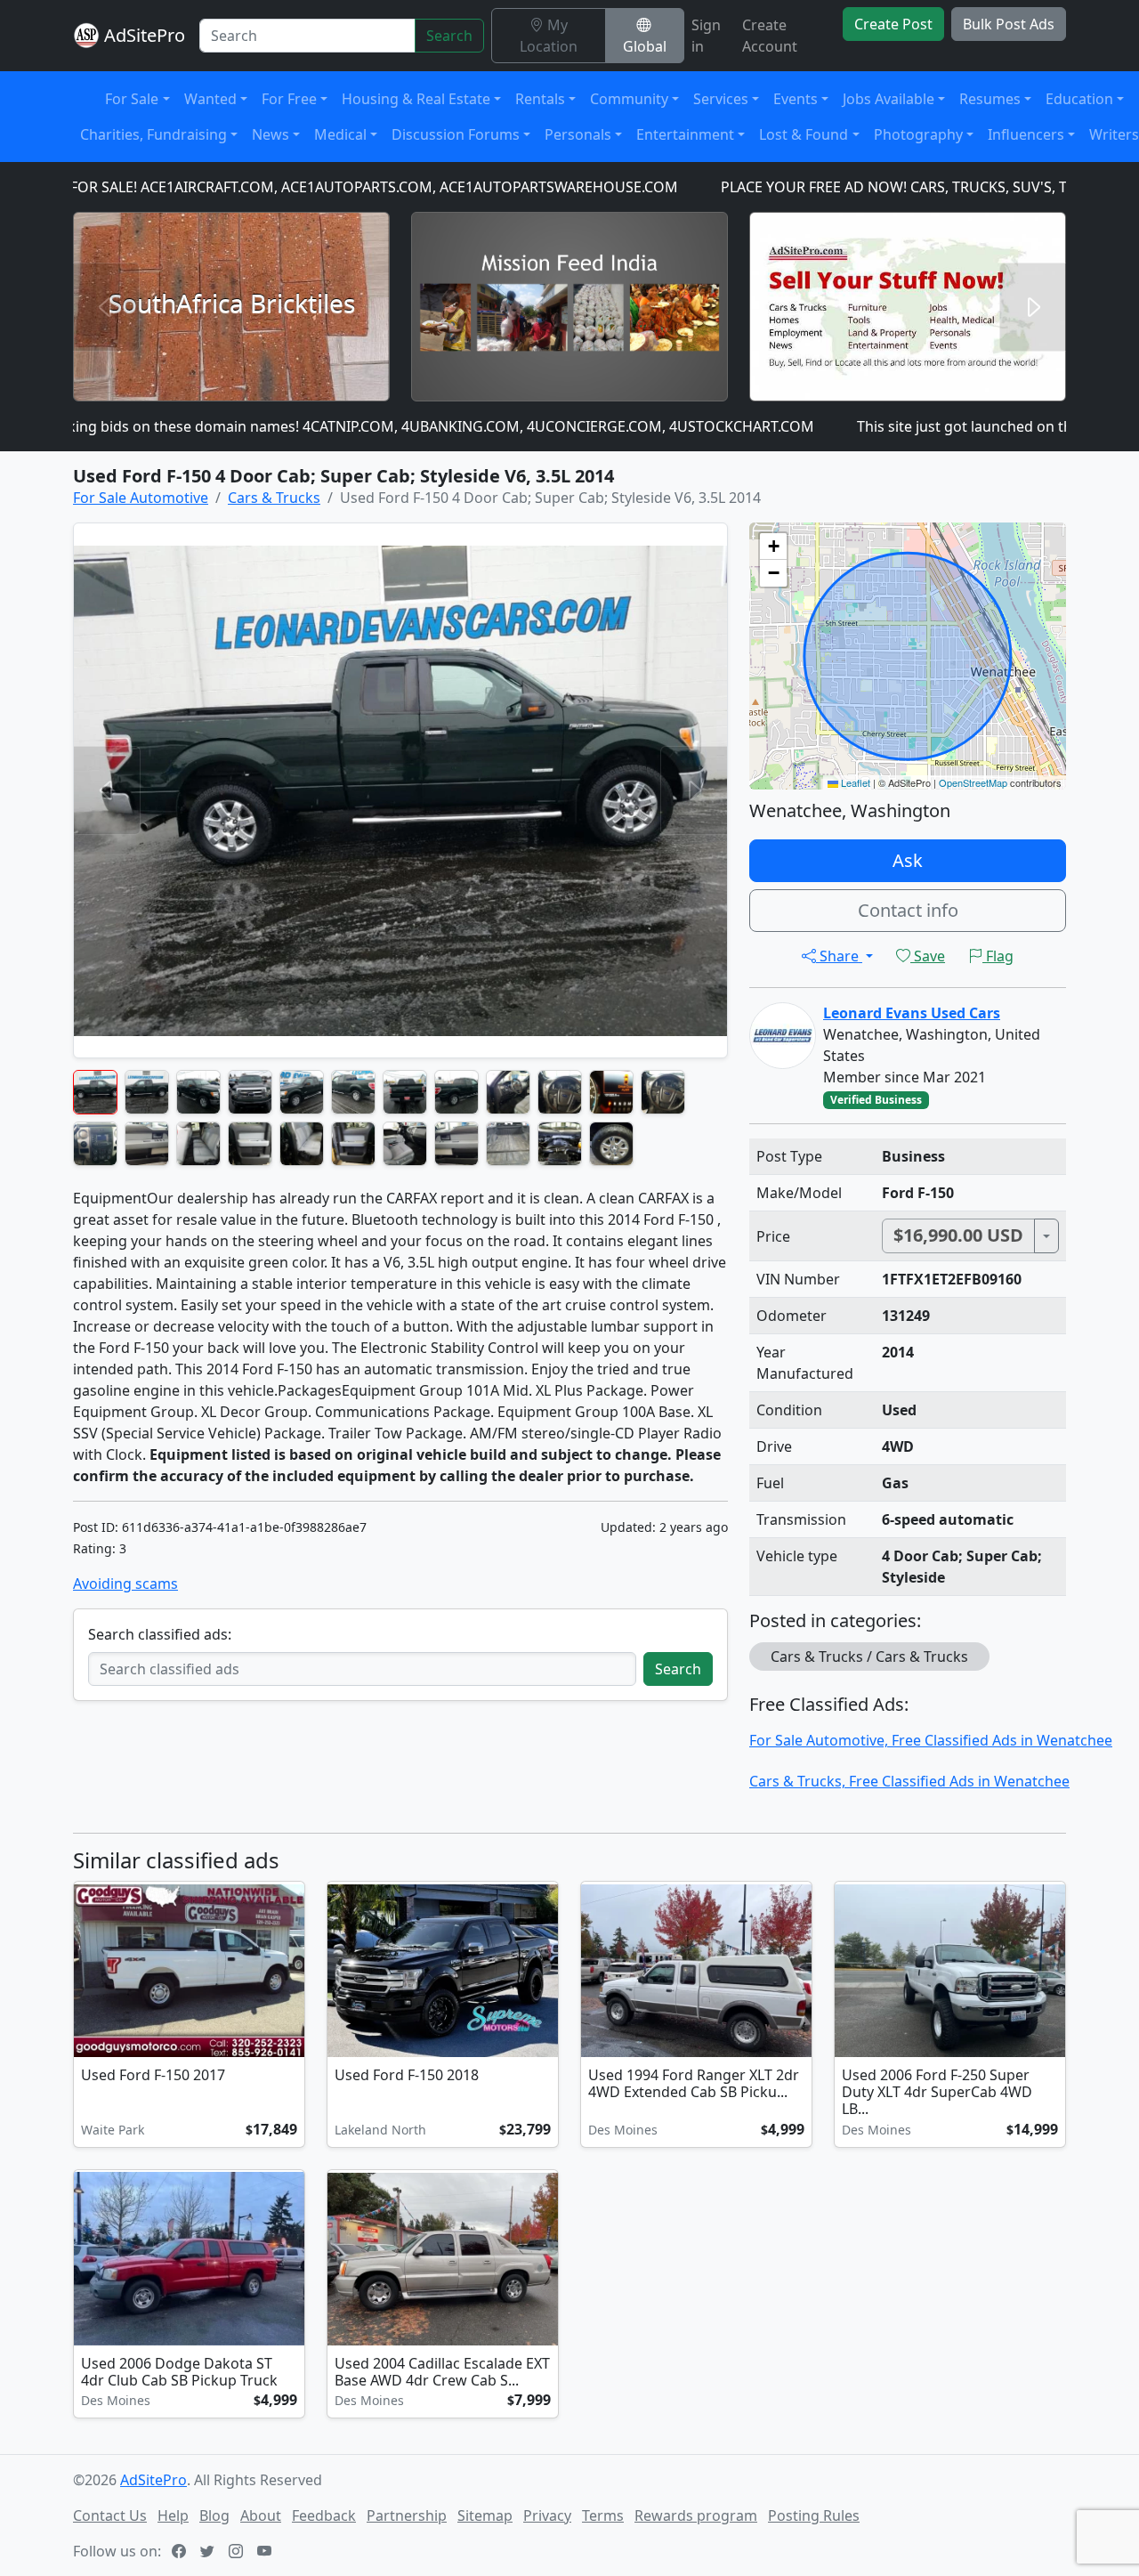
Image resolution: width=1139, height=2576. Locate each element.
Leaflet (854, 782)
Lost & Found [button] (804, 134)
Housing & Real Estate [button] (416, 99)
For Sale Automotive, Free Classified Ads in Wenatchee (931, 1740)
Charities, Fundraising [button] (153, 134)
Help (173, 2515)
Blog (214, 2515)
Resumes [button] (990, 99)
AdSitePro (145, 35)
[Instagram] (238, 2551)
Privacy (547, 2515)
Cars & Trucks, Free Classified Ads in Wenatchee (909, 1781)
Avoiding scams (125, 1584)
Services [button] (721, 99)
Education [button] (1079, 99)
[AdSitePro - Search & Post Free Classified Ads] (86, 36)
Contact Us (110, 2515)
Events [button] (796, 99)
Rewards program (696, 2515)
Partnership (407, 2515)
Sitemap (485, 2515)
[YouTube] (266, 2551)
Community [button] (629, 99)
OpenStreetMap (973, 782)
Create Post (893, 24)
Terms (603, 2515)
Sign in (706, 36)
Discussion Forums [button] (456, 134)
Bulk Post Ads (1009, 24)
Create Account (770, 36)
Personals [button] (578, 134)
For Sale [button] (132, 99)
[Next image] (288, 1973)
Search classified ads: (160, 1634)
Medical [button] (340, 134)
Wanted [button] (210, 99)
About (261, 2515)
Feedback (324, 2515)
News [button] (271, 134)
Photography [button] (918, 134)
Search (449, 36)
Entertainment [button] (685, 134)
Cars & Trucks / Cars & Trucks (869, 1657)
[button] (773, 547)
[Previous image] (90, 1973)
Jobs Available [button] (889, 99)
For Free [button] (289, 99)
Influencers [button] (1026, 134)
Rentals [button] (540, 99)
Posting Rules (814, 2515)
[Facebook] (181, 2551)
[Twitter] (209, 2551)
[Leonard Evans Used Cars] (783, 1034)
